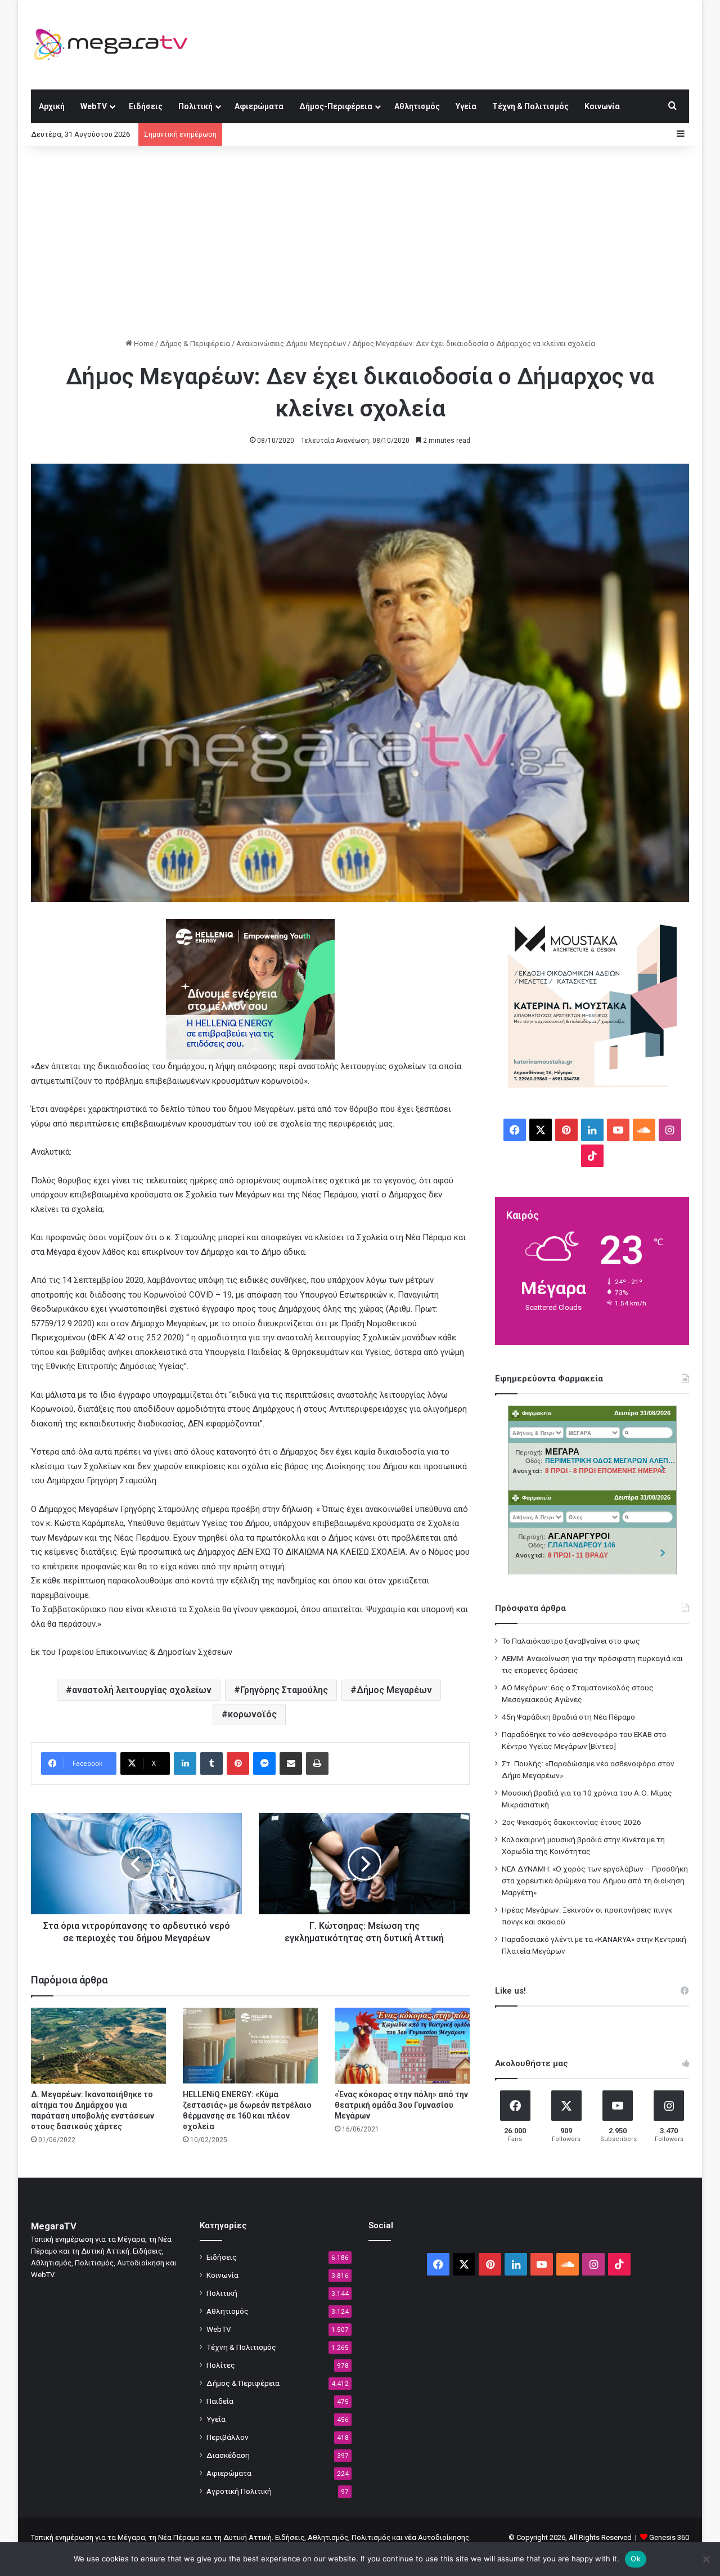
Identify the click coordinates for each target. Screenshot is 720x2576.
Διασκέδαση (228, 2455)
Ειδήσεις (146, 106)
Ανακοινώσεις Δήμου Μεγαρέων (291, 344)
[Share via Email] (291, 1763)
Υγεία (466, 106)
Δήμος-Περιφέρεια (336, 106)
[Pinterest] (238, 1763)
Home (143, 344)
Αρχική (52, 106)
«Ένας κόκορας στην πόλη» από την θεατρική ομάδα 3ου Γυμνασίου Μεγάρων (401, 2105)
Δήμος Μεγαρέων (394, 1690)
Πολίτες (221, 2365)
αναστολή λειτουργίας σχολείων (142, 1690)
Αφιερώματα (259, 106)
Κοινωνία (602, 106)
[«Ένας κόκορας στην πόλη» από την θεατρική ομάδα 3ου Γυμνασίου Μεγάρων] (402, 2046)
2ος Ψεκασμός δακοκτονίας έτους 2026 (571, 1822)
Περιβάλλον (228, 2437)
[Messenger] (264, 1763)
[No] (706, 2559)
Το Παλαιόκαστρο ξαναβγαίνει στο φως (571, 1641)
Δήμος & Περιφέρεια (195, 344)
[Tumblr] (211, 1763)
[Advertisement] (360, 242)
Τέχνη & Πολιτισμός (530, 106)
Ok (636, 2559)
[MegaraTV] (115, 44)
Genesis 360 (669, 2537)
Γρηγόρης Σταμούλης (284, 1690)
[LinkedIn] (185, 1763)
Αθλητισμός (417, 106)
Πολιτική (195, 106)
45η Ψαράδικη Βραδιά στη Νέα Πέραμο (568, 1717)
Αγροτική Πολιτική (239, 2491)
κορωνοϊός (252, 1714)
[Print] (317, 1763)
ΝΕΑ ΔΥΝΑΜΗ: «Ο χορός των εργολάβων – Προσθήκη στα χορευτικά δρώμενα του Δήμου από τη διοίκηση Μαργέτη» (595, 1881)
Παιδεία (220, 2401)
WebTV (94, 106)
